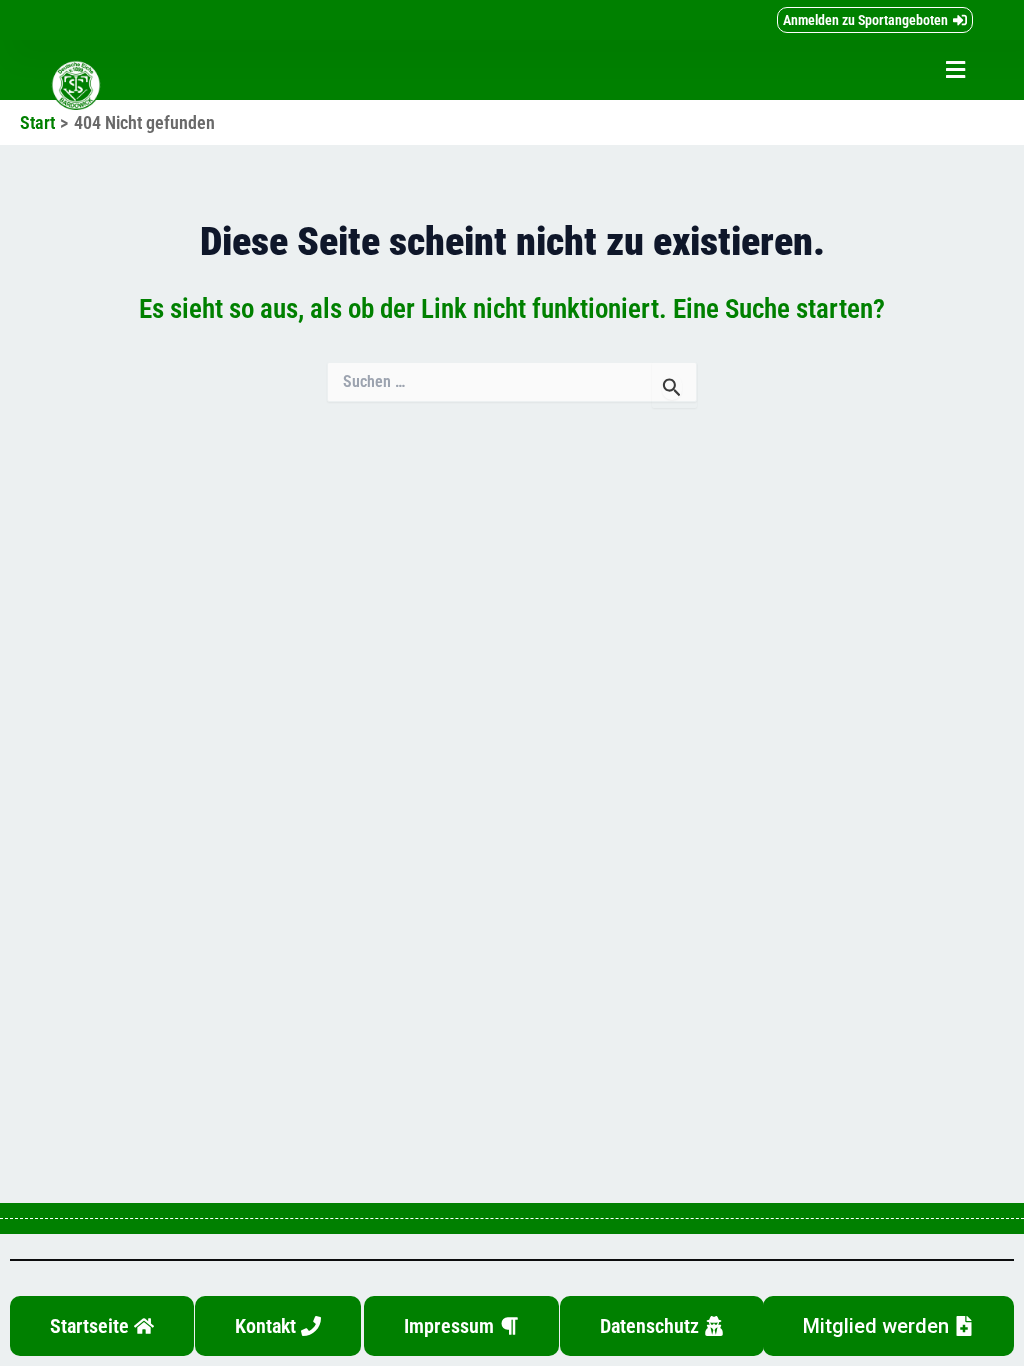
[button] (956, 70)
